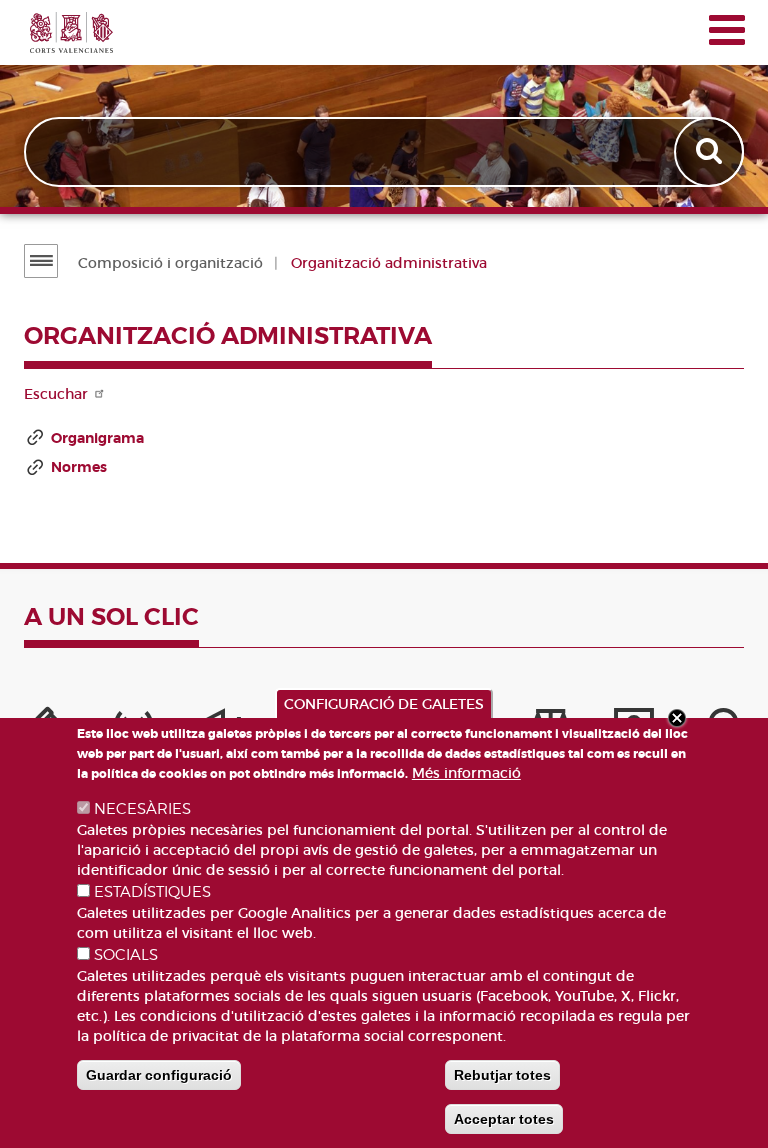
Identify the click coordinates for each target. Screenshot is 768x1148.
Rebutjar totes (502, 1075)
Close (677, 718)
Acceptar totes (504, 1119)
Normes (79, 467)
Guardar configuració (159, 1075)
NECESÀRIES (142, 809)
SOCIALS (126, 955)
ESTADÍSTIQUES (152, 892)
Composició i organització (170, 263)
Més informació (466, 773)
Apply (711, 152)
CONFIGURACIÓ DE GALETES (384, 704)
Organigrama (97, 438)
